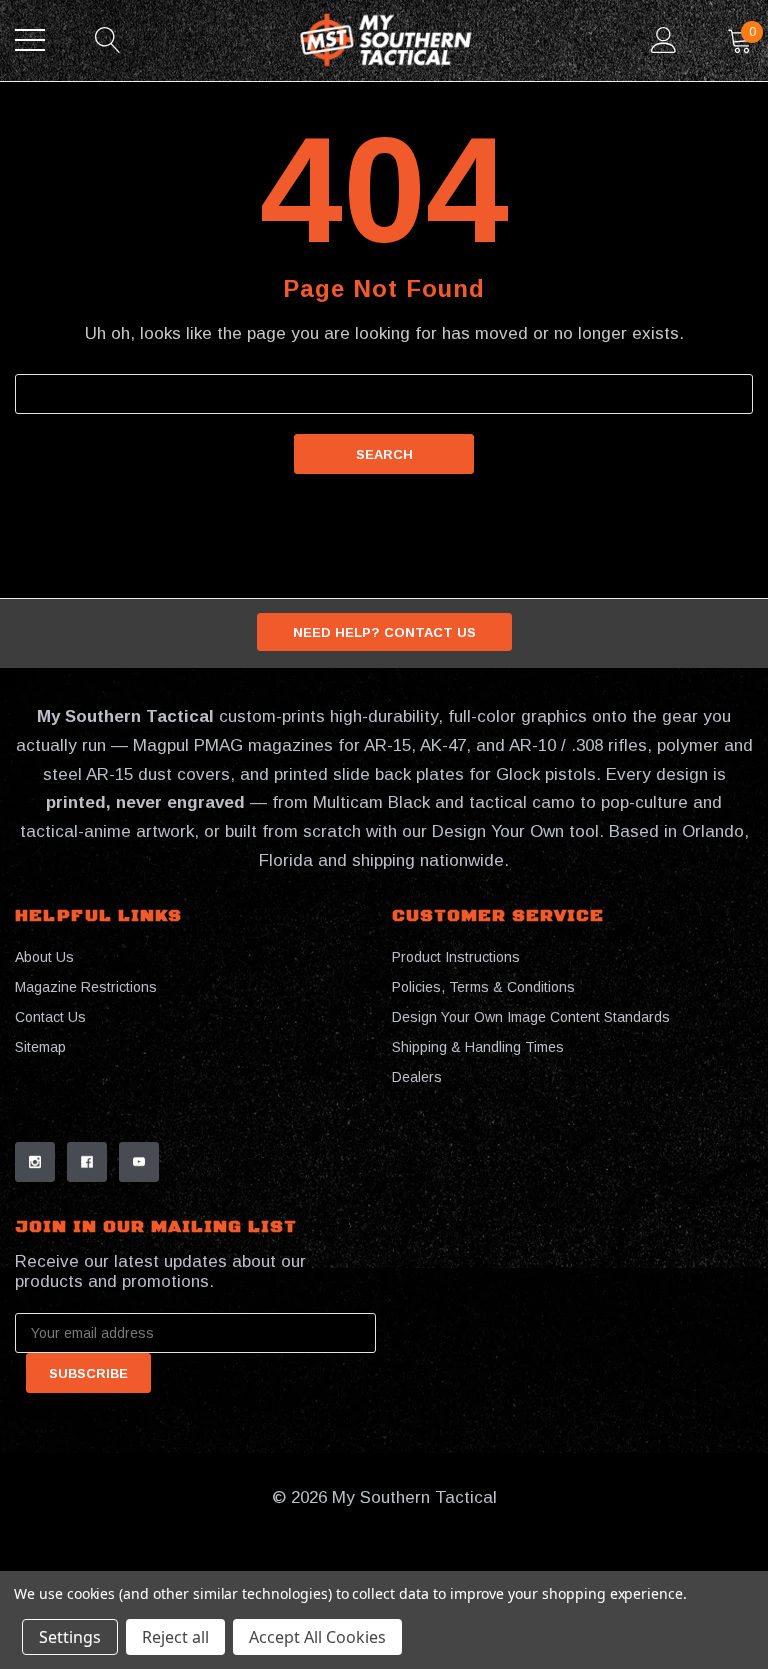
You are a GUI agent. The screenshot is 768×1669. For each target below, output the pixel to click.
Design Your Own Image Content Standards (531, 1017)
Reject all (175, 1637)
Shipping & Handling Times (478, 1047)
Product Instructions (456, 957)
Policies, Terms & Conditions (483, 987)
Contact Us (50, 1017)
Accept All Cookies (317, 1637)
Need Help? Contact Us (384, 632)
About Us (44, 957)
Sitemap (40, 1047)
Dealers (417, 1077)
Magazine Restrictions (86, 987)
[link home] (386, 40)
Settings (70, 1637)
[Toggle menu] (30, 40)
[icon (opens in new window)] (35, 1162)
